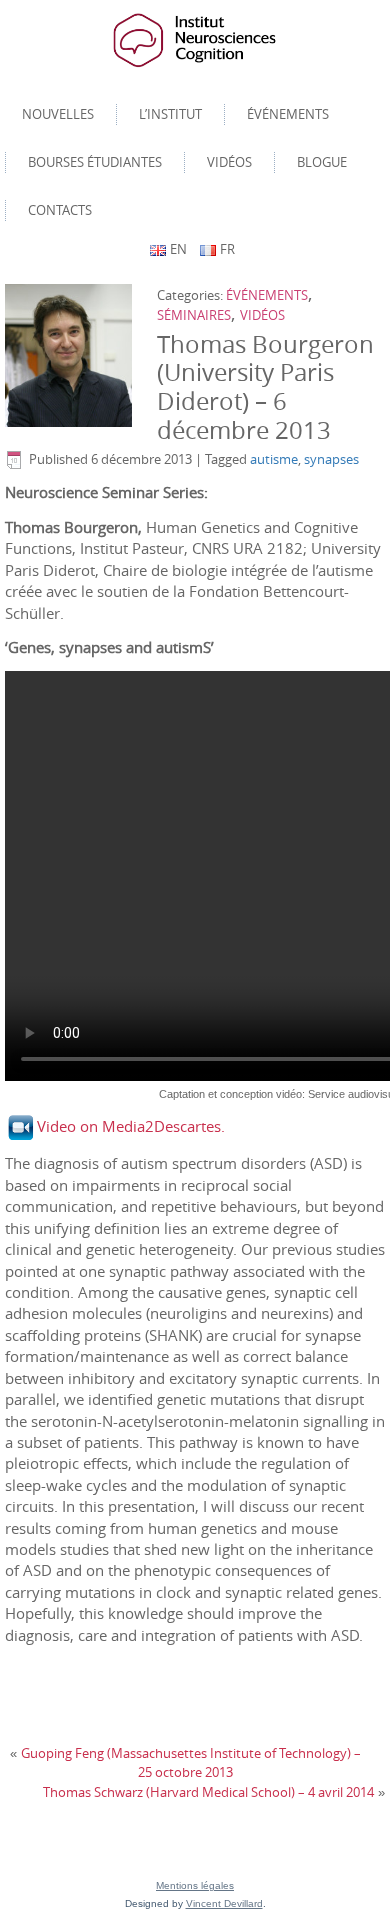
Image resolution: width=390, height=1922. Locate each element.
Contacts (60, 210)
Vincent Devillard (224, 1903)
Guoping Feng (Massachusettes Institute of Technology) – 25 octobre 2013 (191, 1763)
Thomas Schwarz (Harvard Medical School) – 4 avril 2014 (208, 1792)
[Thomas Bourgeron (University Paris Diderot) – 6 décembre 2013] (71, 356)
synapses (331, 459)
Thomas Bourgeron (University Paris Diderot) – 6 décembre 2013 (265, 387)
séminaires (194, 315)
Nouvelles (58, 114)
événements (267, 295)
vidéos (262, 315)
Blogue (322, 162)
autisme (274, 459)
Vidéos (229, 162)
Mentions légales (195, 1885)
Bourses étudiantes (95, 162)
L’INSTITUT (170, 114)
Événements (288, 114)
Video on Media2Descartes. (131, 1126)
